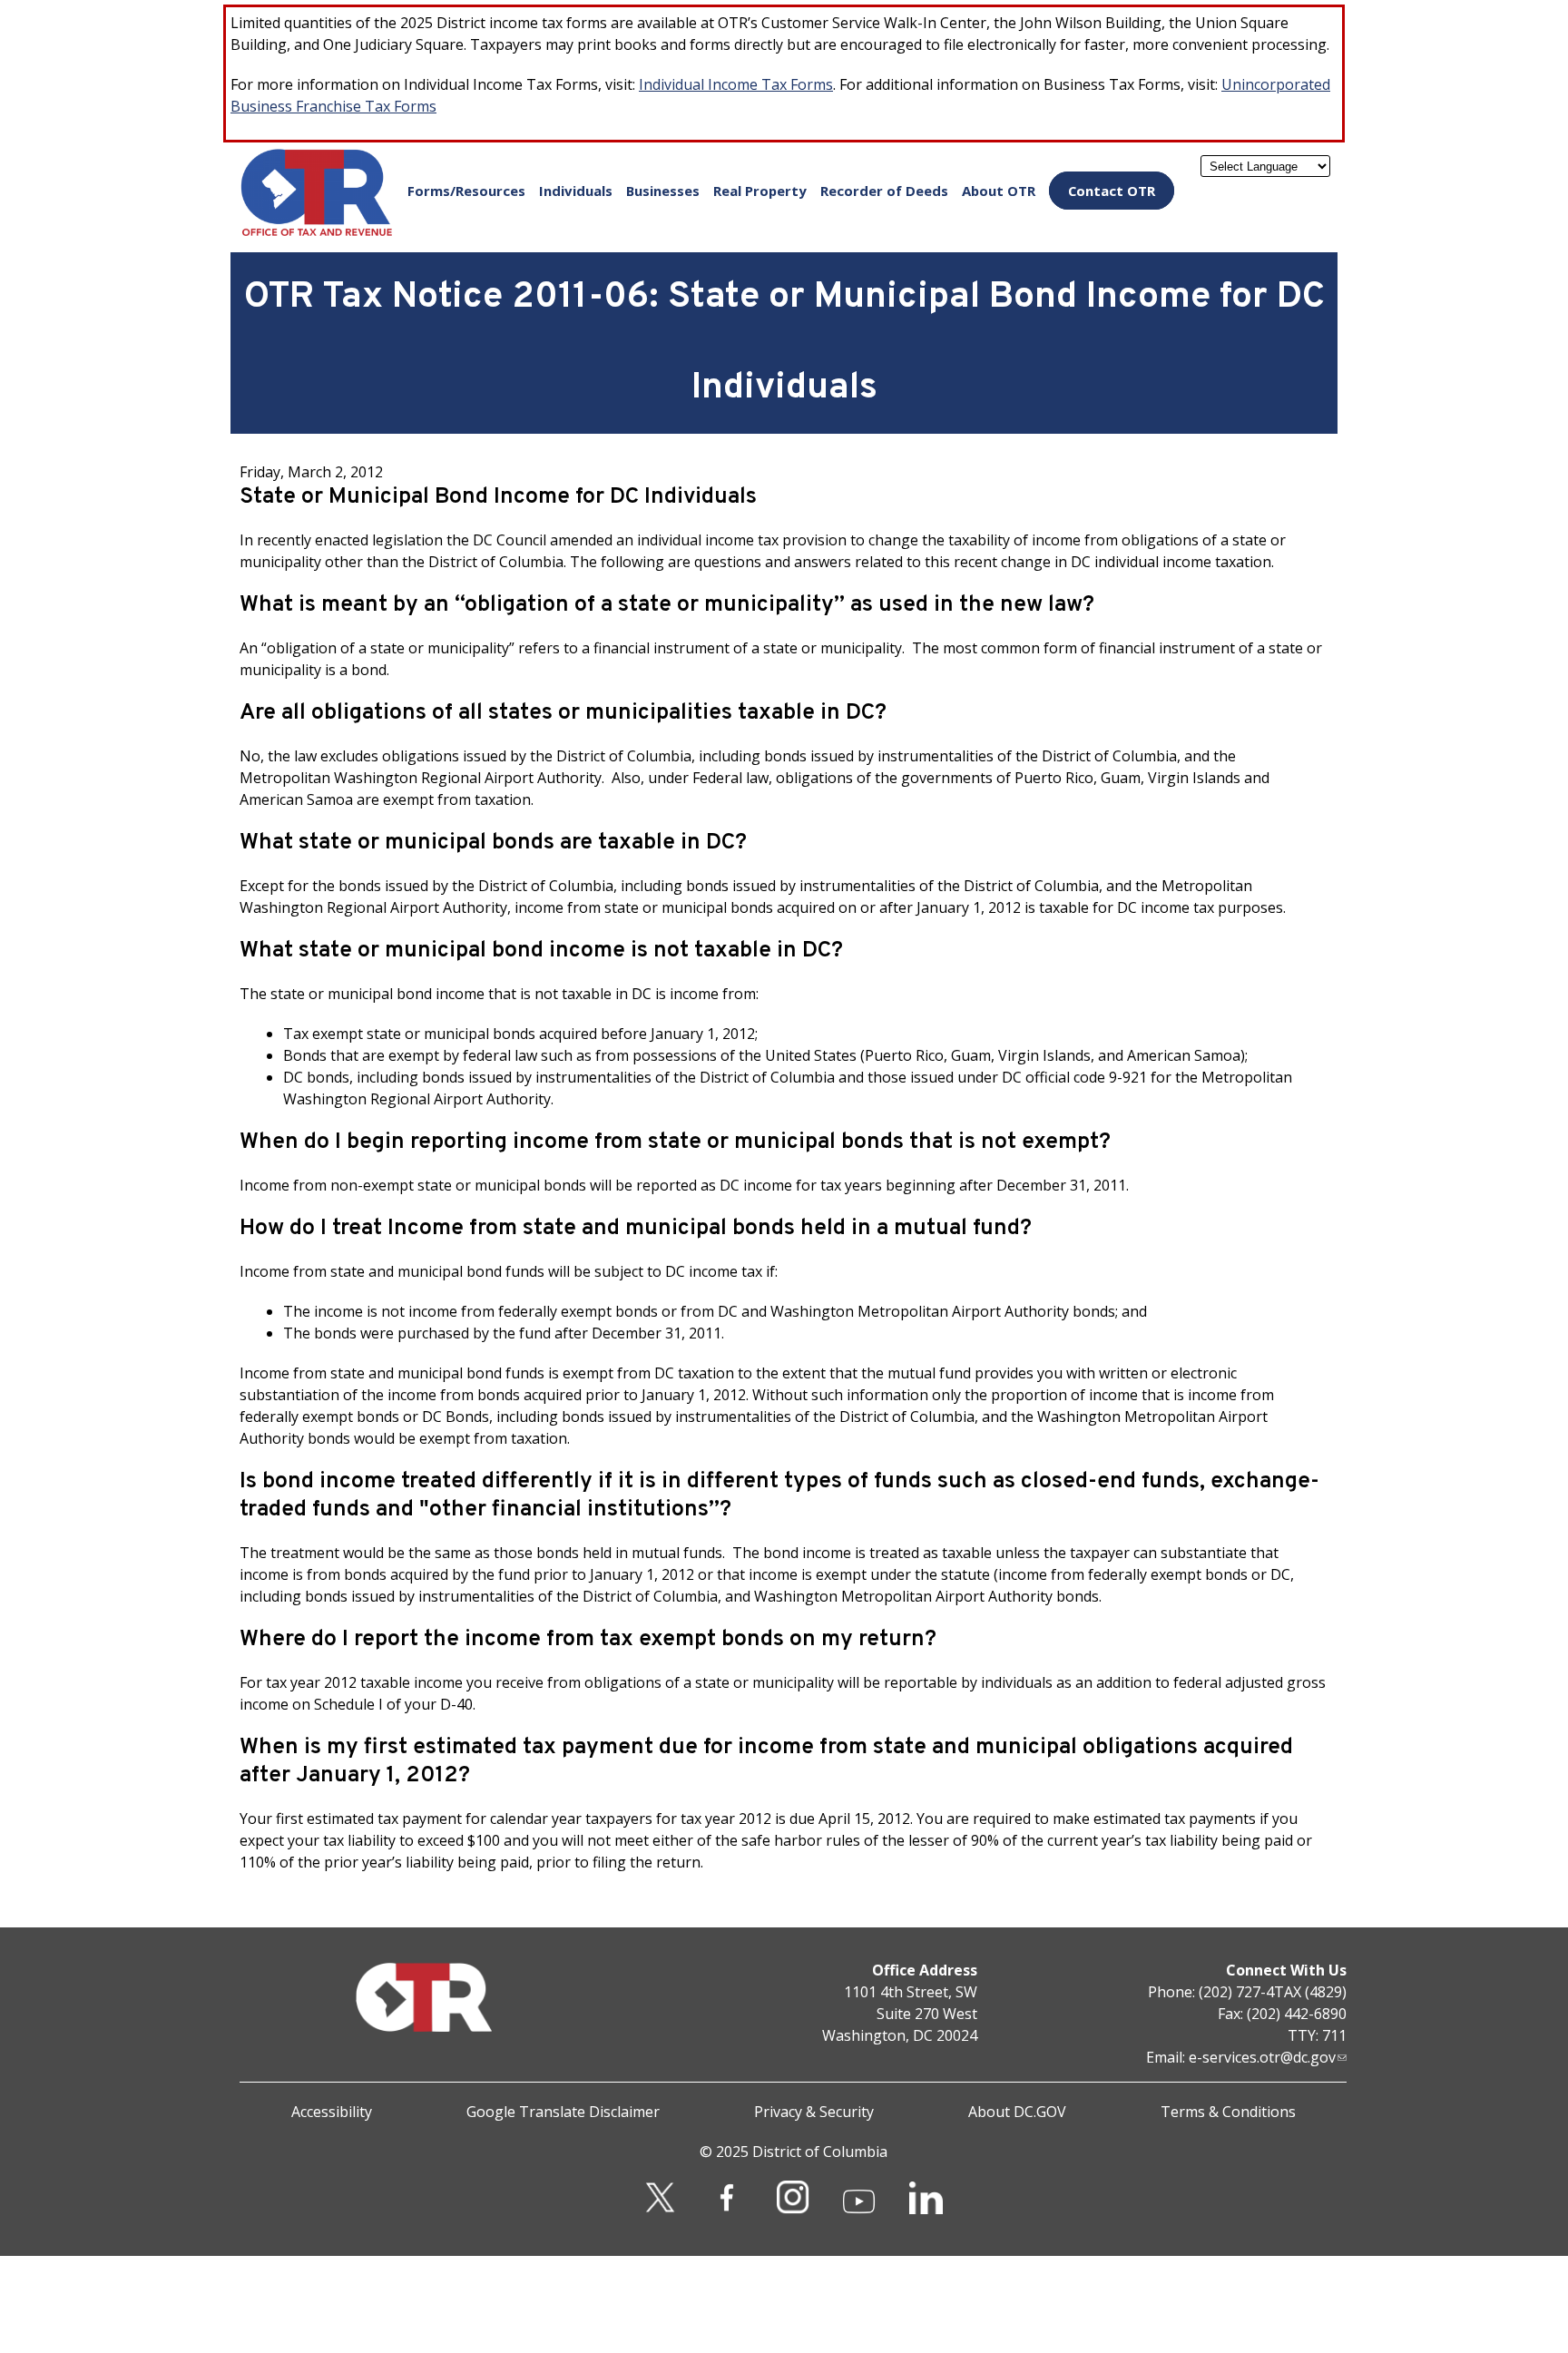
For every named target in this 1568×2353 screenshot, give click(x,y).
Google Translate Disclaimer (563, 2112)
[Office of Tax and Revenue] (317, 232)
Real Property (760, 191)
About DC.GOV (1017, 2112)
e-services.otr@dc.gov (1262, 2057)
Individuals (576, 191)
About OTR (999, 191)
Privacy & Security (814, 2112)
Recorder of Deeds (884, 191)
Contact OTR (1112, 191)
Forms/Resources (466, 191)
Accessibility (332, 2112)
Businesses (663, 191)
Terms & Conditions (1228, 2112)
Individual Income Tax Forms (736, 84)
